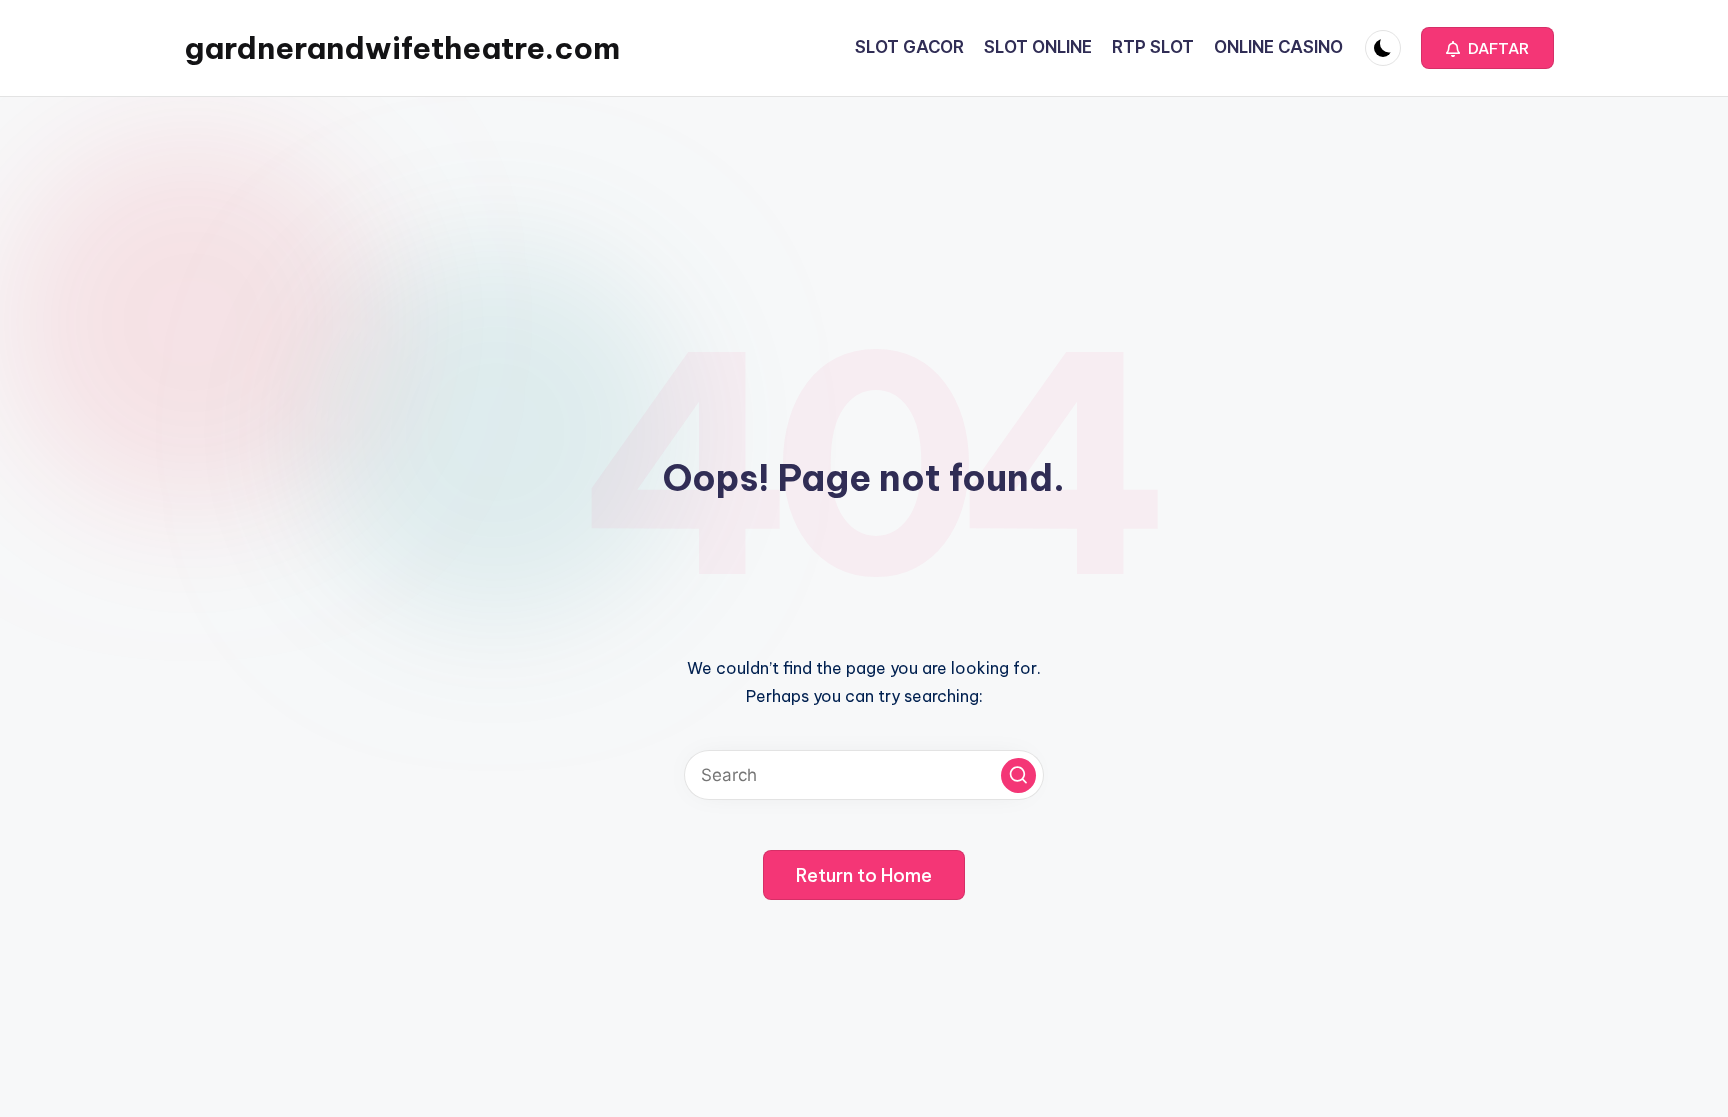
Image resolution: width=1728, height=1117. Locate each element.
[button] (1487, 48)
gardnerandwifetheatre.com (402, 48)
